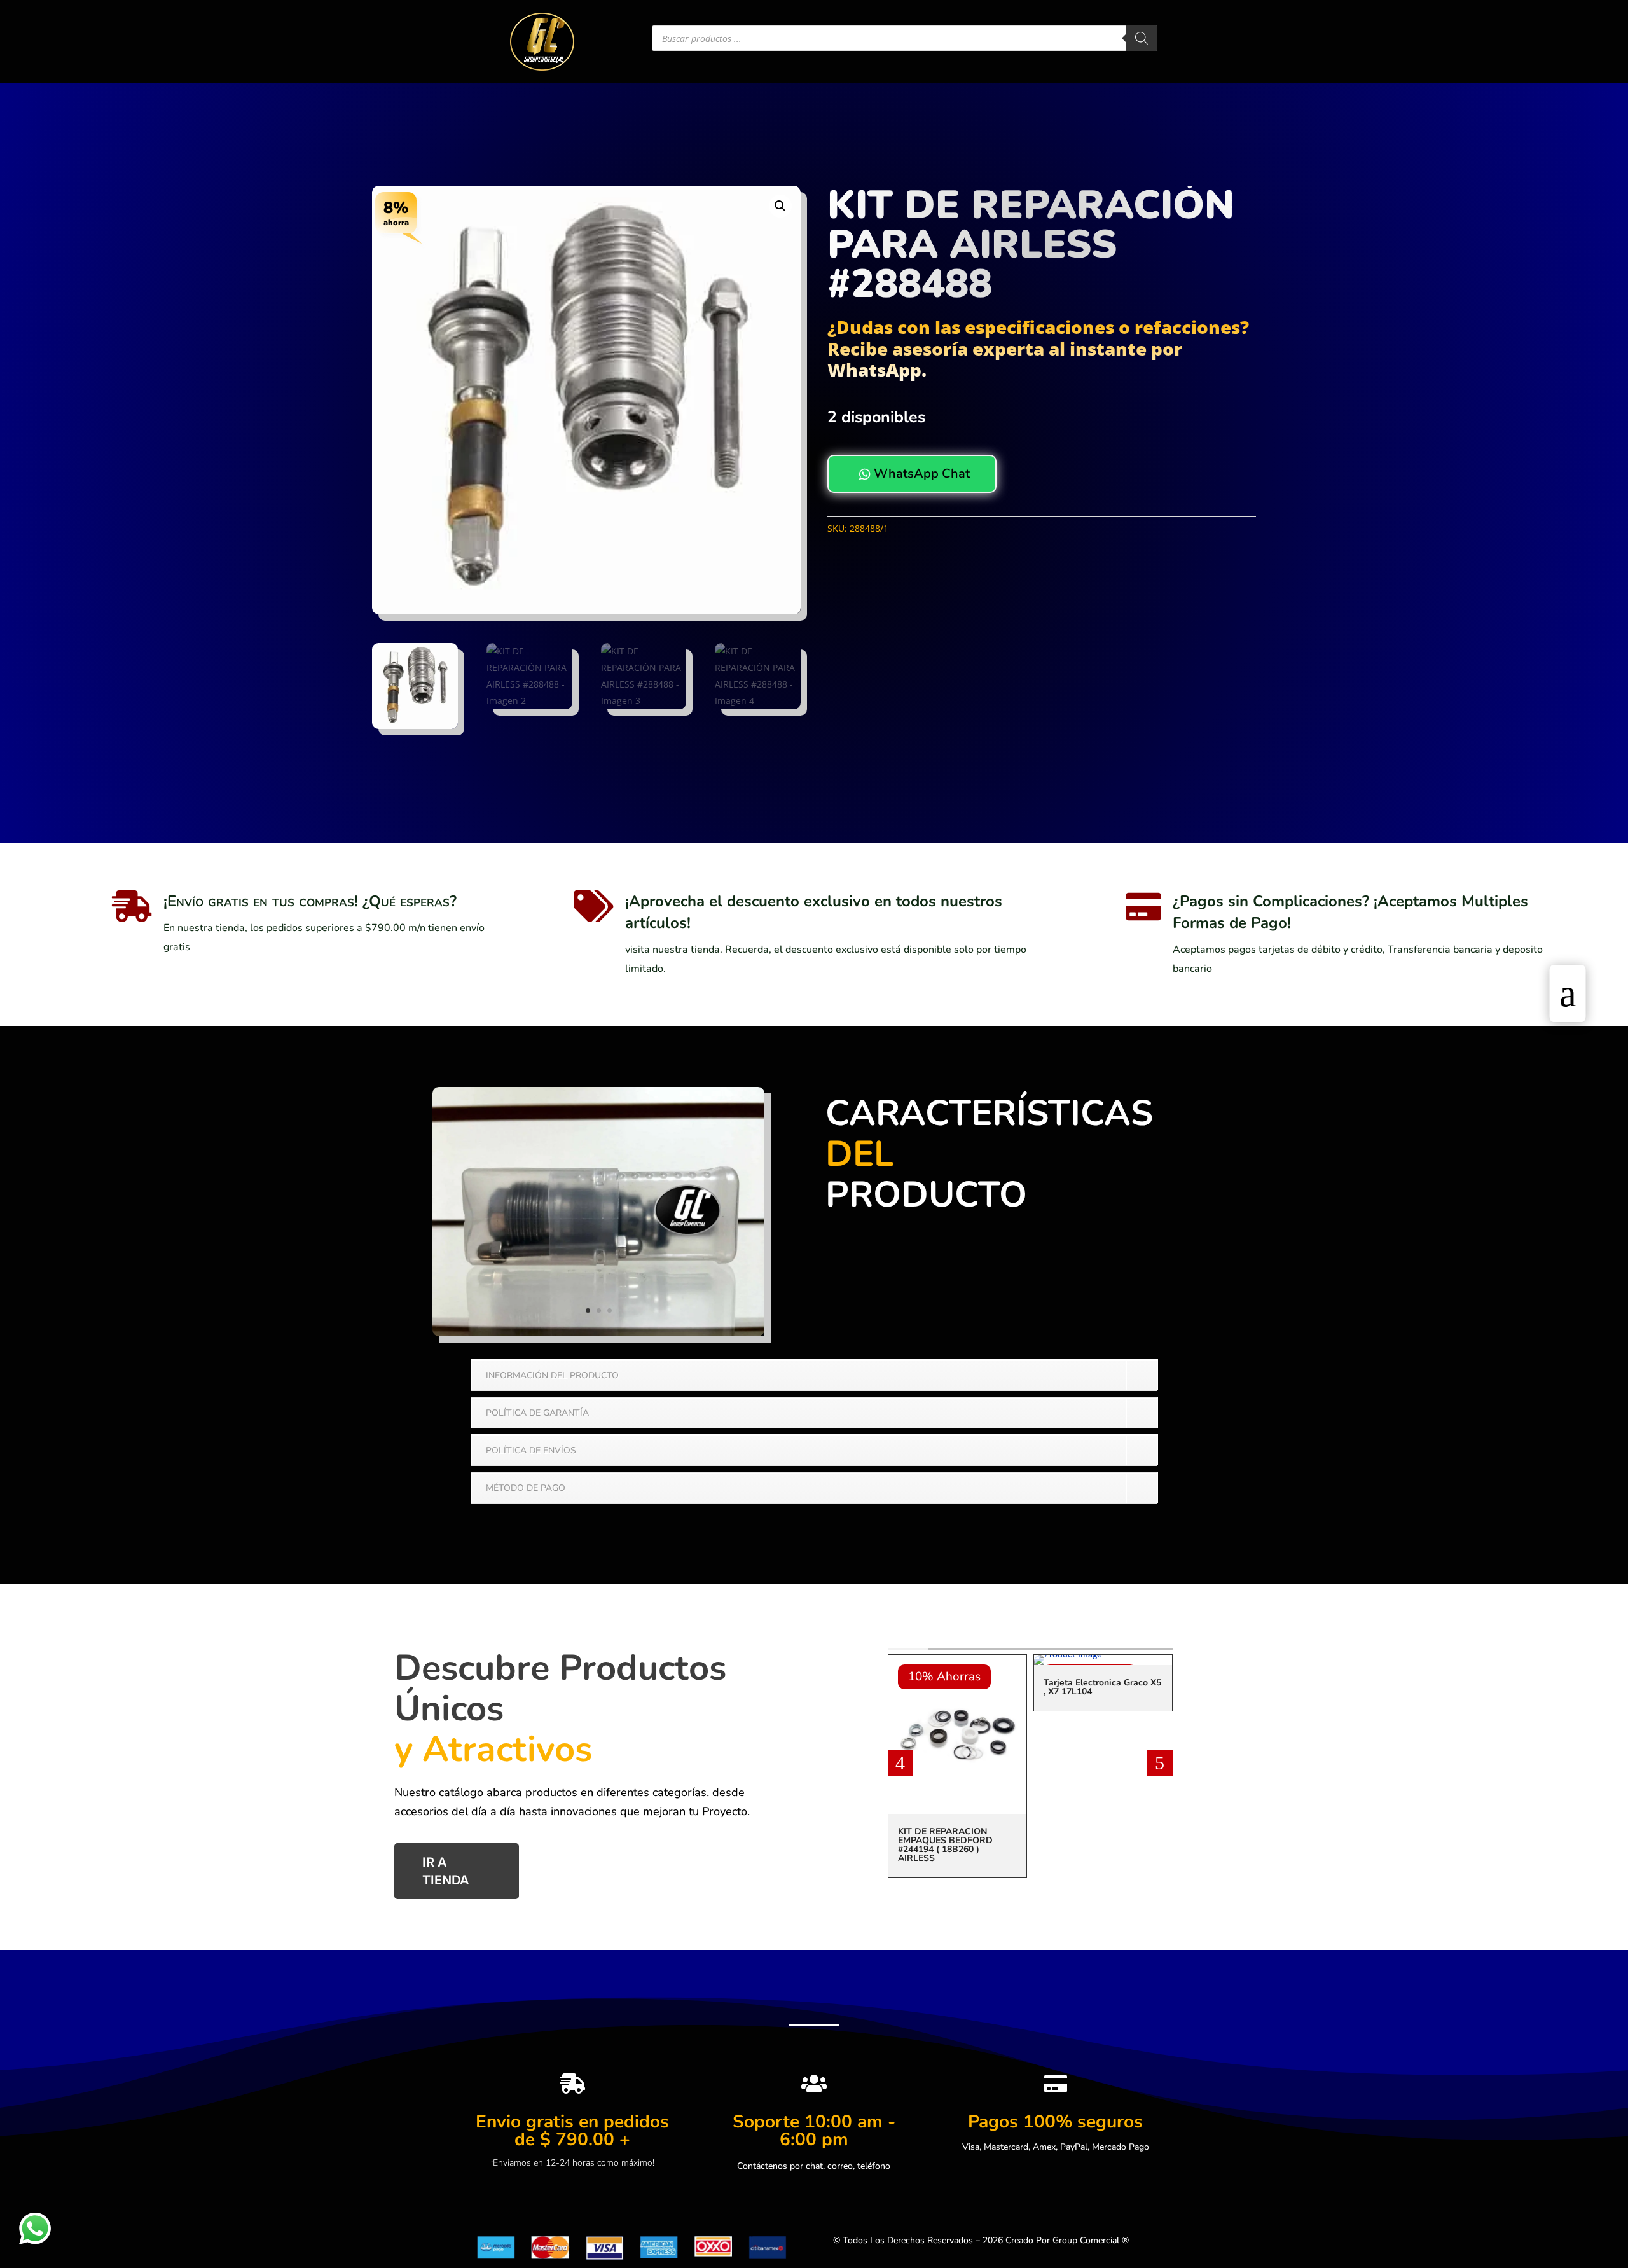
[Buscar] (1142, 38)
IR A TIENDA (446, 1871)
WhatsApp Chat (914, 474)
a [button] (1568, 993)
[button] (780, 206)
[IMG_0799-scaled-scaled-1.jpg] (598, 1333)
